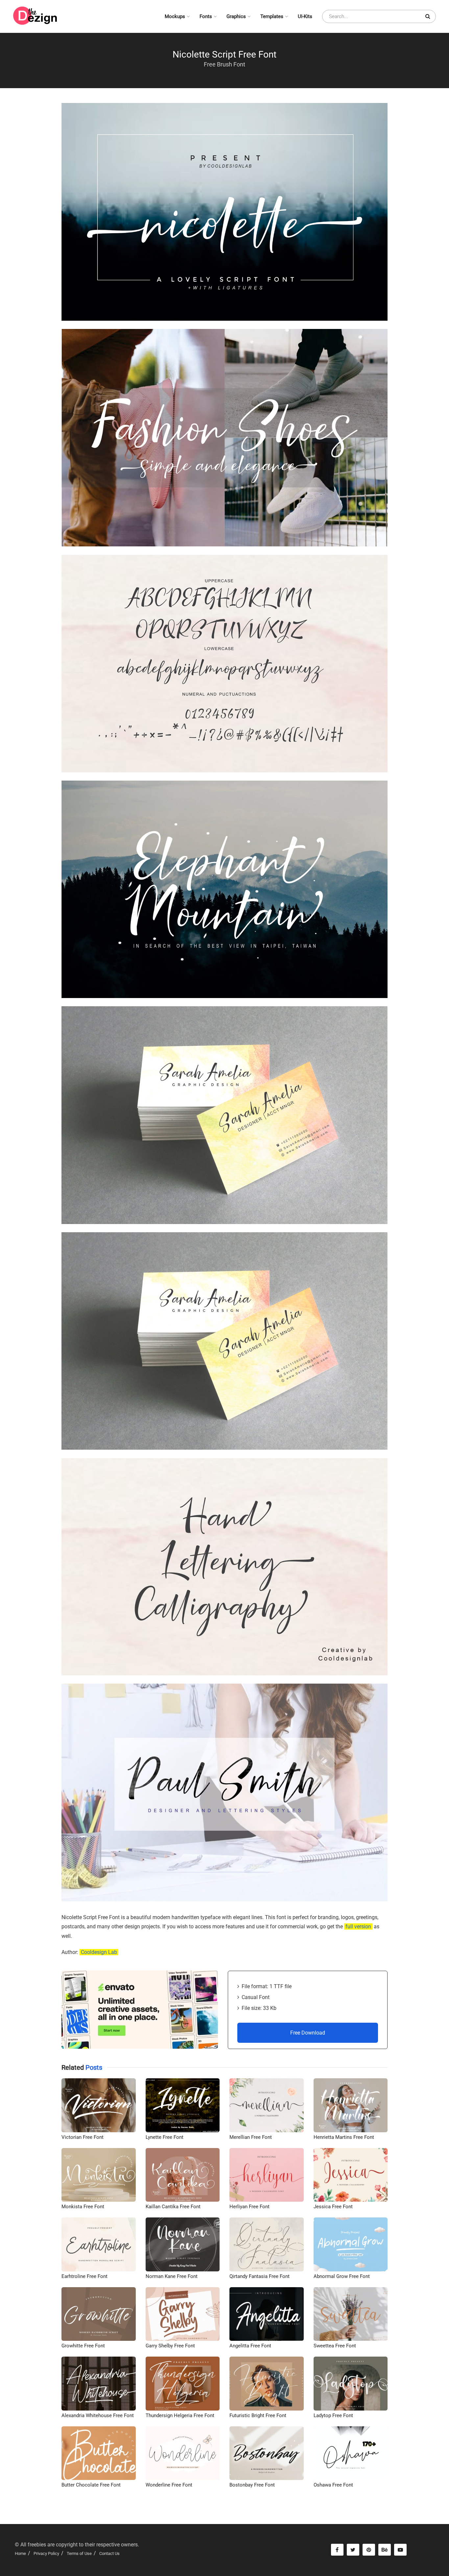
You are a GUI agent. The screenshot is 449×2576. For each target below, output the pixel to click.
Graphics (236, 16)
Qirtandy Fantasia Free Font (260, 2276)
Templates (272, 16)
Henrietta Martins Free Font (344, 2137)
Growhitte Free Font (83, 2346)
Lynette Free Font (165, 2137)
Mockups (175, 16)
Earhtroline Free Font (84, 2276)
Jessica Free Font (333, 2207)
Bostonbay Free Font (252, 2485)
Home (20, 2553)
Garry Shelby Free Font (170, 2346)
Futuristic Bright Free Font (258, 2415)
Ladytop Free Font (333, 2415)
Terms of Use (79, 2553)
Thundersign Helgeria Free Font (180, 2415)
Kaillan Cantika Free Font (173, 2207)
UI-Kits (305, 16)
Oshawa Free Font (333, 2485)
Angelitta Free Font (250, 2346)
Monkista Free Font (83, 2207)
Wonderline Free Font (169, 2485)
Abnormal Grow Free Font (342, 2276)
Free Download (308, 2033)
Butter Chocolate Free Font (91, 2485)
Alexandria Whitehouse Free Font (98, 2415)
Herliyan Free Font (249, 2207)
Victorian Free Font (83, 2137)
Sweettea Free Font (335, 2346)
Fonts (206, 16)
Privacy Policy (46, 2553)
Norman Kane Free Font (172, 2276)
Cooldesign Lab (99, 1952)
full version (358, 1926)
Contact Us (109, 2553)
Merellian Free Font (251, 2137)
